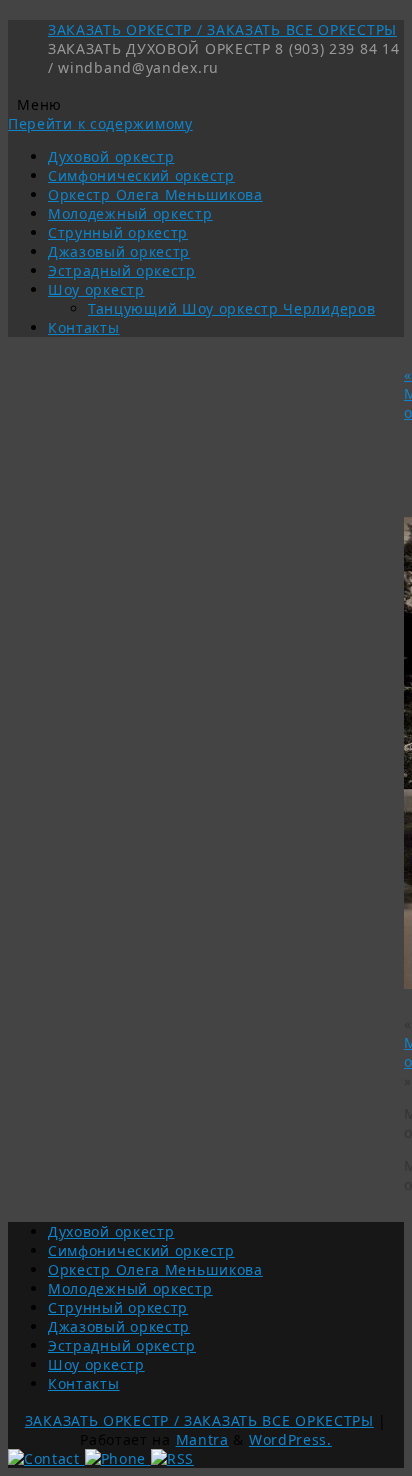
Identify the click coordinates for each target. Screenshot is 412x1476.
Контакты (84, 327)
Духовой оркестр (111, 156)
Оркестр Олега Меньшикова (155, 194)
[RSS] (172, 1458)
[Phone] (118, 1458)
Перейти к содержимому (100, 123)
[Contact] (46, 1458)
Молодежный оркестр (130, 213)
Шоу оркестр (96, 289)
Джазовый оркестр (119, 251)
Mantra (202, 1439)
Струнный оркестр (118, 232)
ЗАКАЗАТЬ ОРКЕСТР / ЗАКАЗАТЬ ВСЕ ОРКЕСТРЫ (222, 29)
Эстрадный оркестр (122, 270)
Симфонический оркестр (141, 175)
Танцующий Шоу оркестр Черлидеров (231, 308)
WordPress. (290, 1439)
